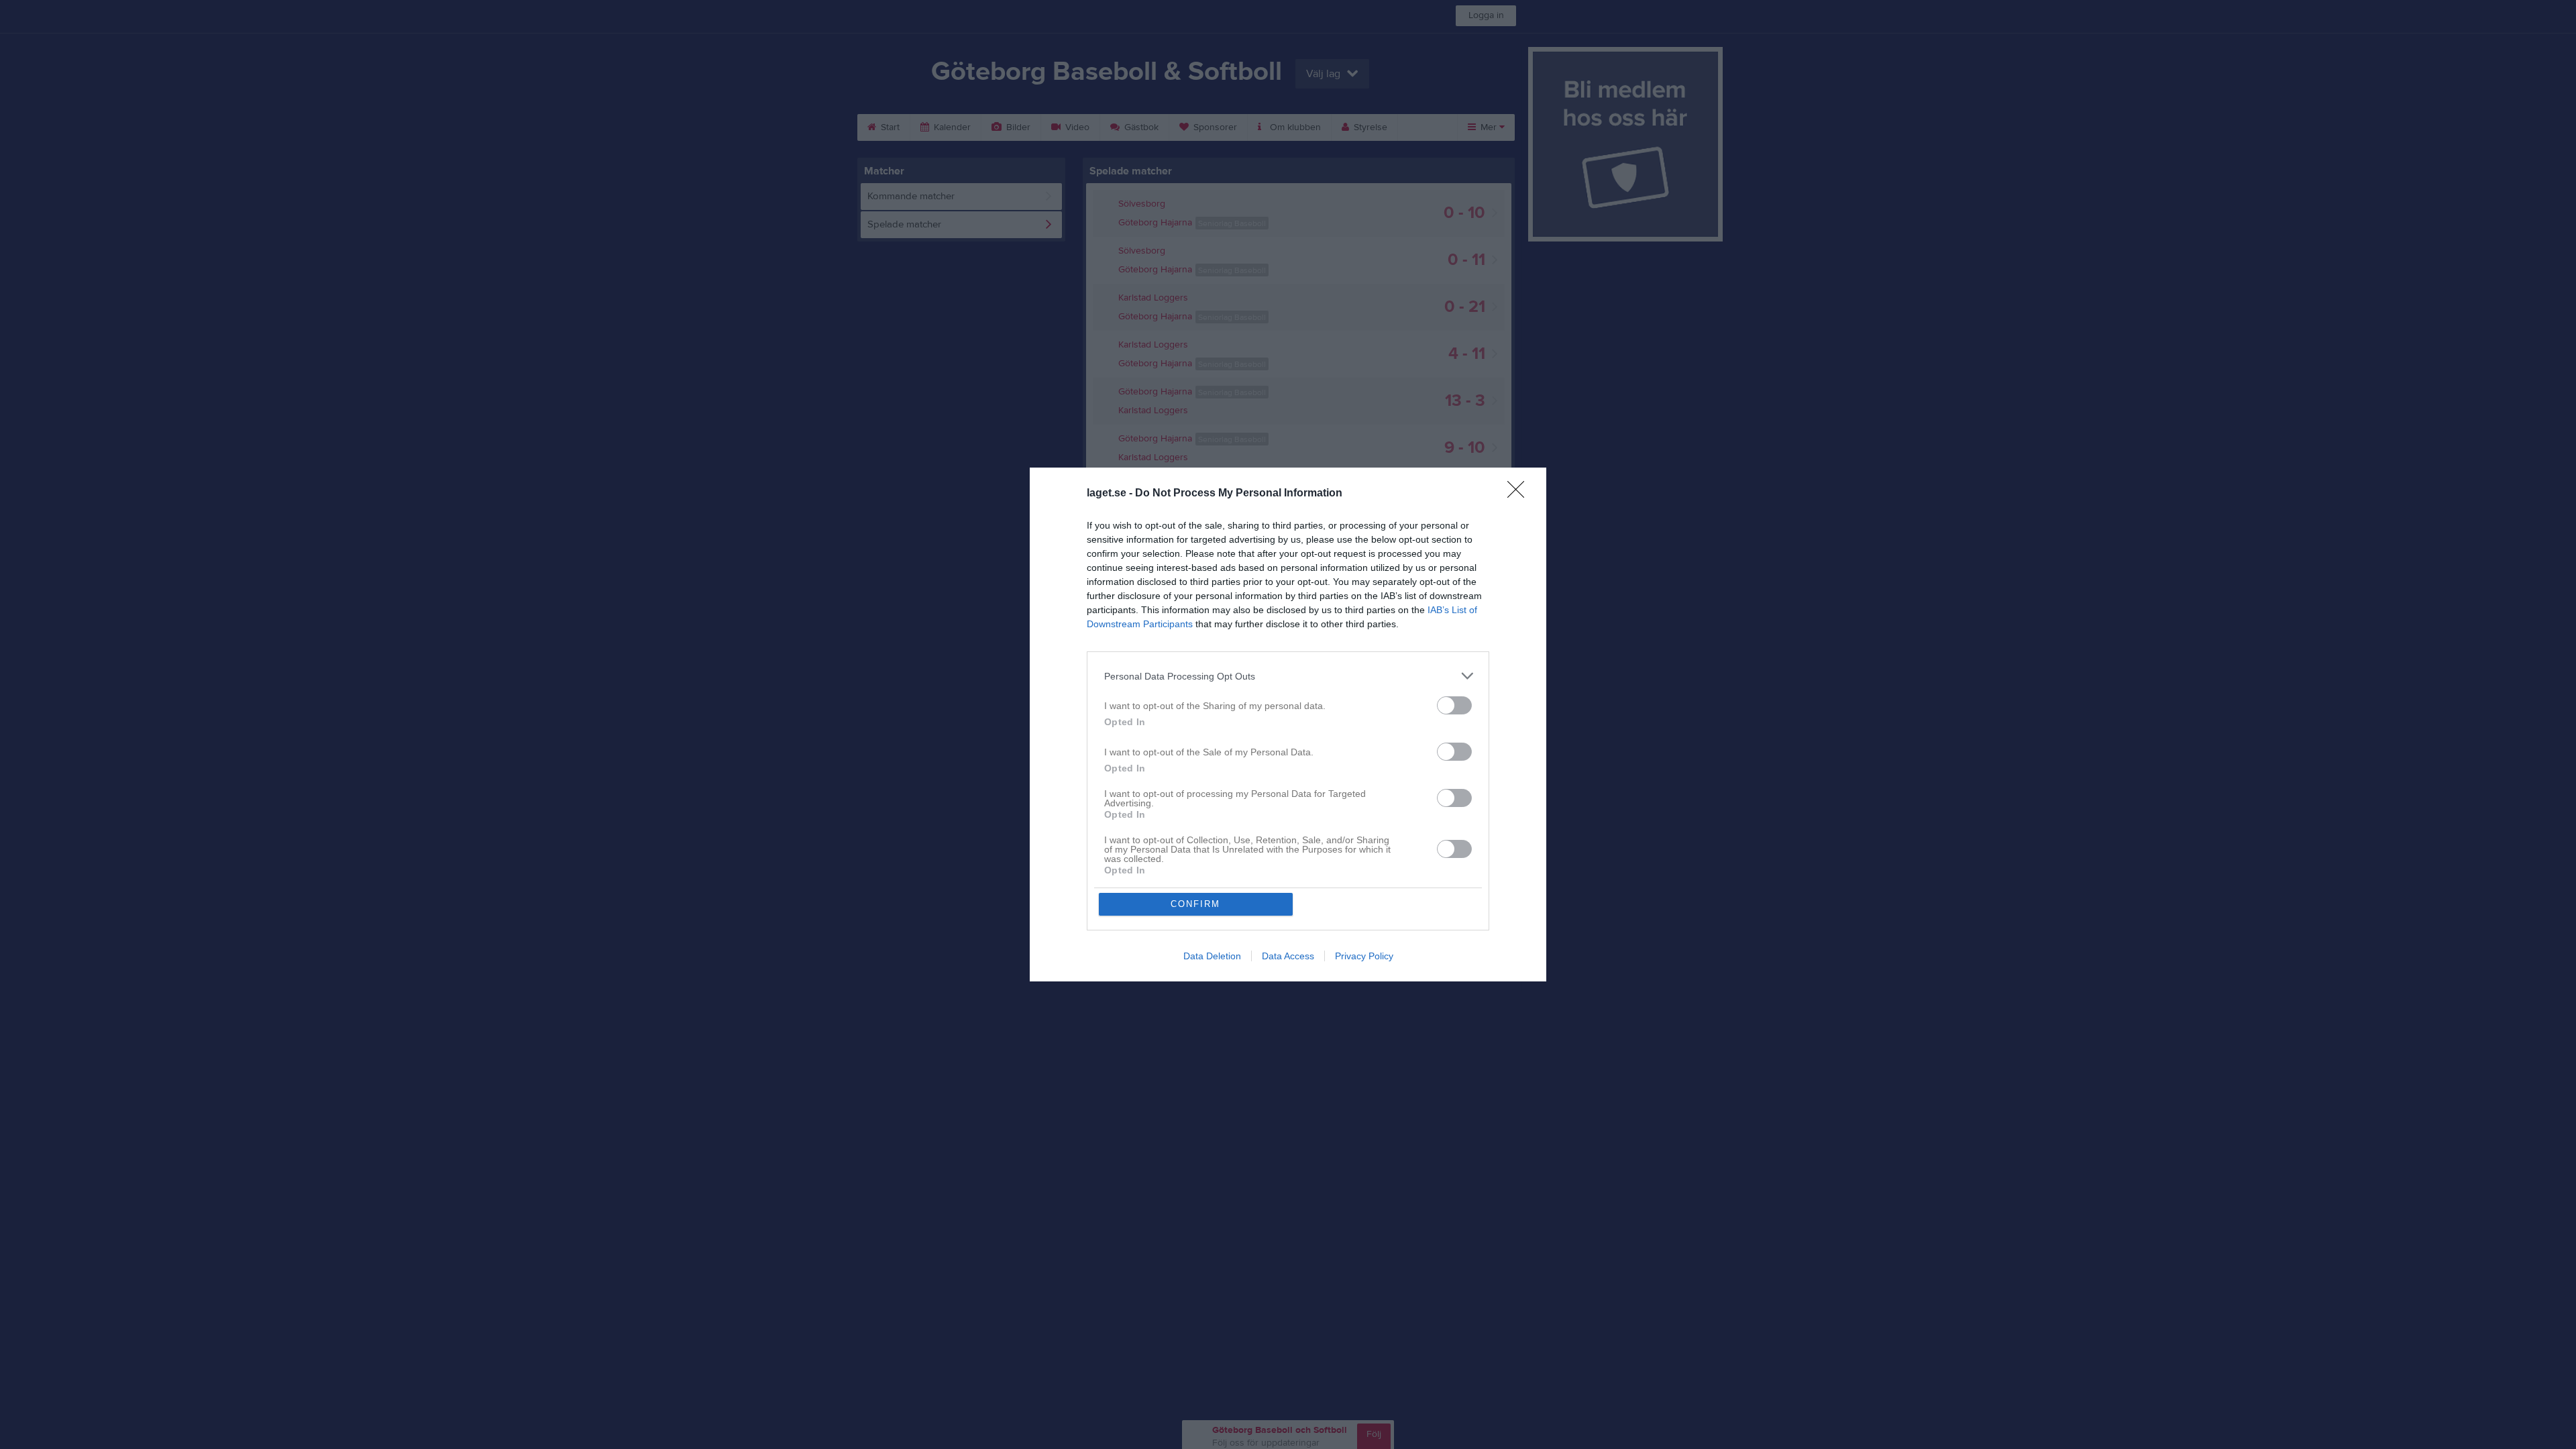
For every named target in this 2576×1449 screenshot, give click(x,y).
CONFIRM (1195, 904)
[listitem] (1288, 676)
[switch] (1454, 705)
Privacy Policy (1364, 956)
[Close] (1520, 494)
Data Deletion (1212, 956)
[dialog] (1288, 724)
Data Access (1288, 956)
